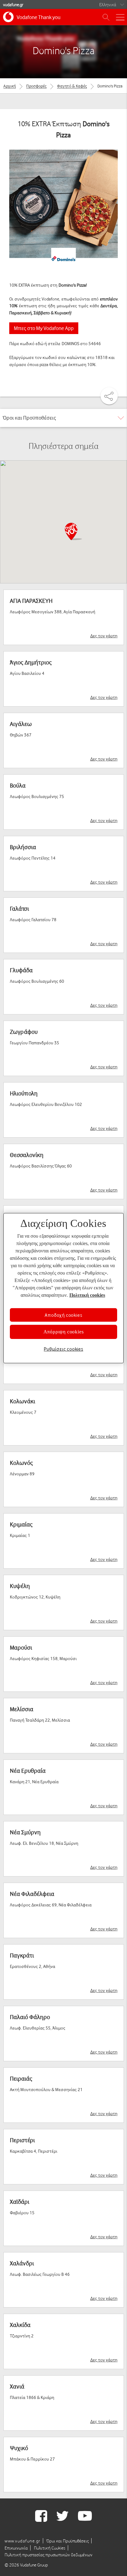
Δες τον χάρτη (104, 636)
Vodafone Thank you (39, 17)
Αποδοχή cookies (63, 1315)
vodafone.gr (13, 4)
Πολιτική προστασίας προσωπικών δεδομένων (49, 2555)
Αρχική (10, 86)
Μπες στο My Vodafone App (44, 328)
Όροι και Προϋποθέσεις (68, 2541)
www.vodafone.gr (23, 2541)
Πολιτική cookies (87, 1295)
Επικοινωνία (16, 2548)
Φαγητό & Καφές (72, 86)
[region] (63, 1288)
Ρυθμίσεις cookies (63, 1349)
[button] (73, 531)
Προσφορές (36, 86)
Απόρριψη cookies (64, 1332)
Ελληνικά (108, 4)
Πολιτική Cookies (50, 2548)
